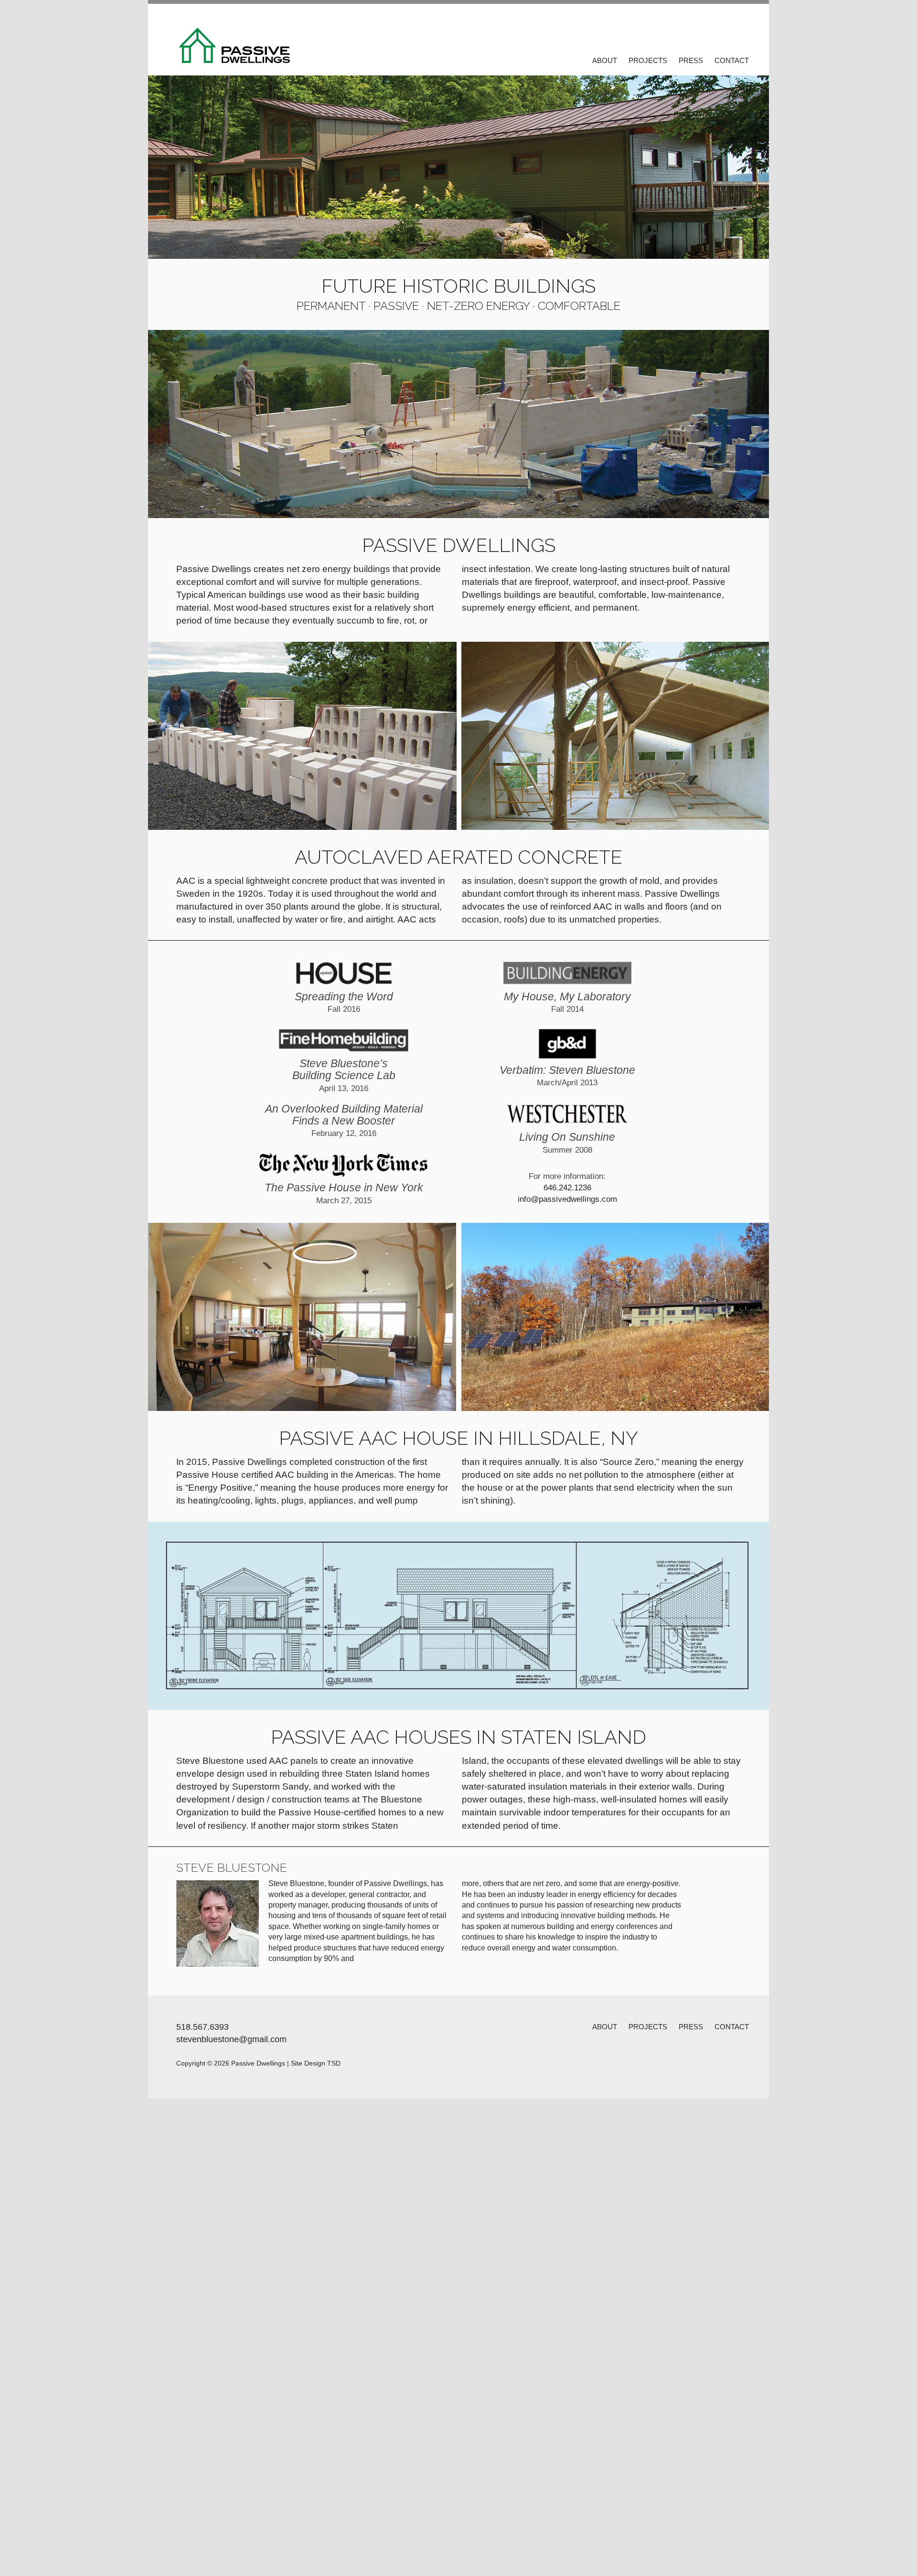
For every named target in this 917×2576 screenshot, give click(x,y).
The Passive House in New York (344, 1193)
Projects (648, 60)
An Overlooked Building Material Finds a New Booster (344, 1120)
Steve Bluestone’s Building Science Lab (344, 1075)
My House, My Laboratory (567, 1002)
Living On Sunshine (567, 1143)
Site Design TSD (316, 2063)
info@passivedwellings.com (567, 1199)
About (605, 60)
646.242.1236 (567, 1188)
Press (691, 60)
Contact (732, 60)
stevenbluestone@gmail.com (231, 2039)
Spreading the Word (344, 1002)
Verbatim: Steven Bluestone (567, 1076)
